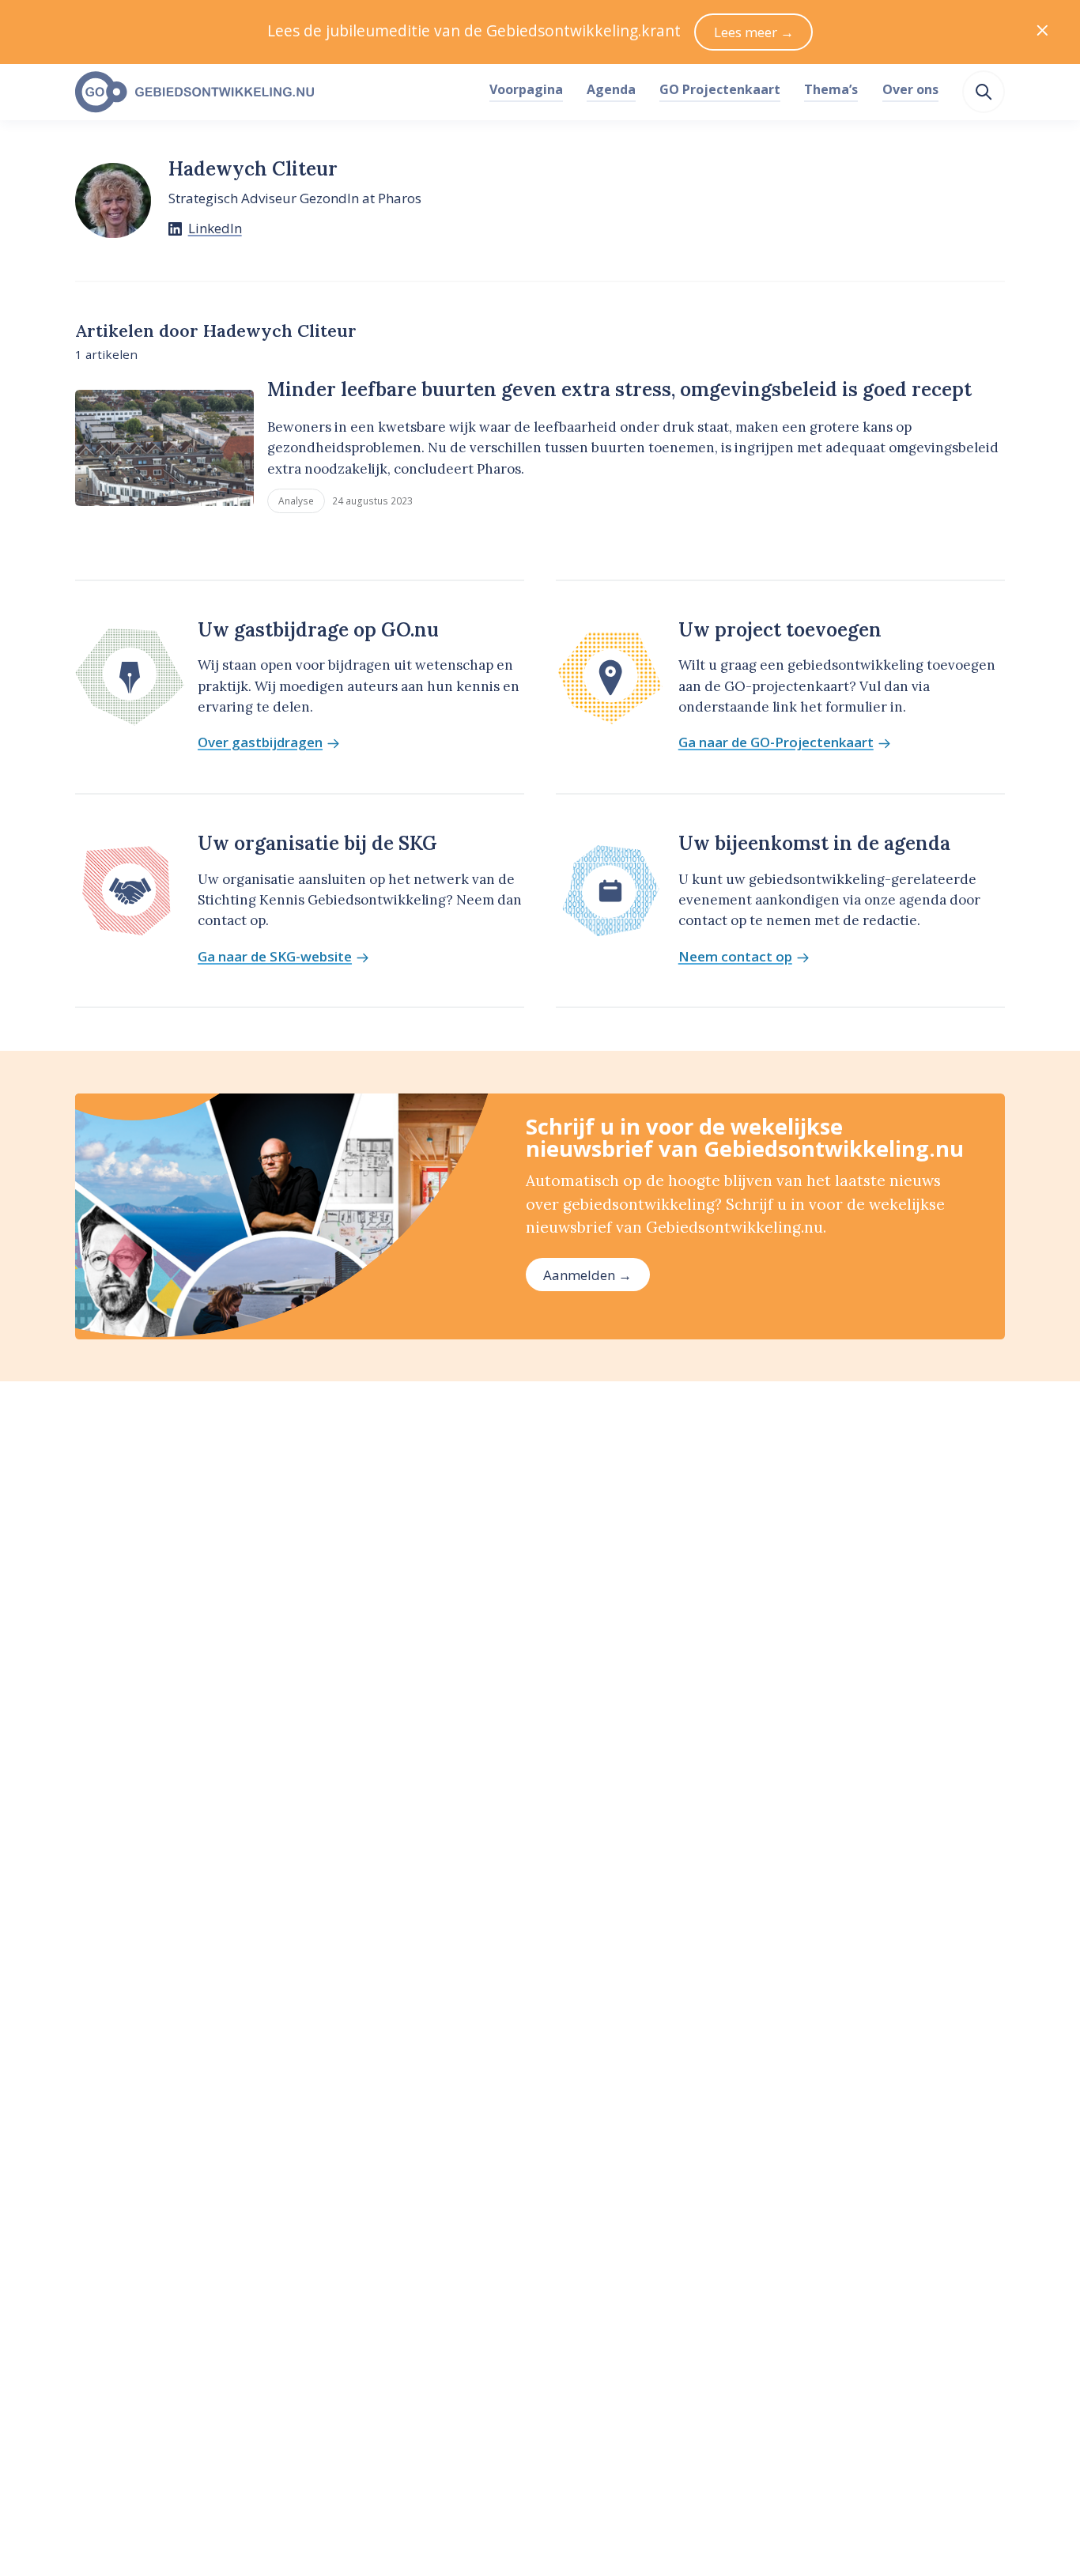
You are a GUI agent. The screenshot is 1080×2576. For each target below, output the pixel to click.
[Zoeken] (984, 92)
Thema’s (831, 89)
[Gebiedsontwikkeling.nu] (273, 93)
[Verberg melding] (1042, 32)
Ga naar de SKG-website (275, 957)
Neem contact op (735, 957)
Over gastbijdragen (260, 743)
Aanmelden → (587, 1275)
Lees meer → (754, 32)
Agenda (611, 89)
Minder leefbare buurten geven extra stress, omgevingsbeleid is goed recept (619, 389)
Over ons (910, 89)
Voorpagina (526, 89)
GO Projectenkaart (720, 89)
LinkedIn (215, 228)
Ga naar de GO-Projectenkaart (776, 743)
